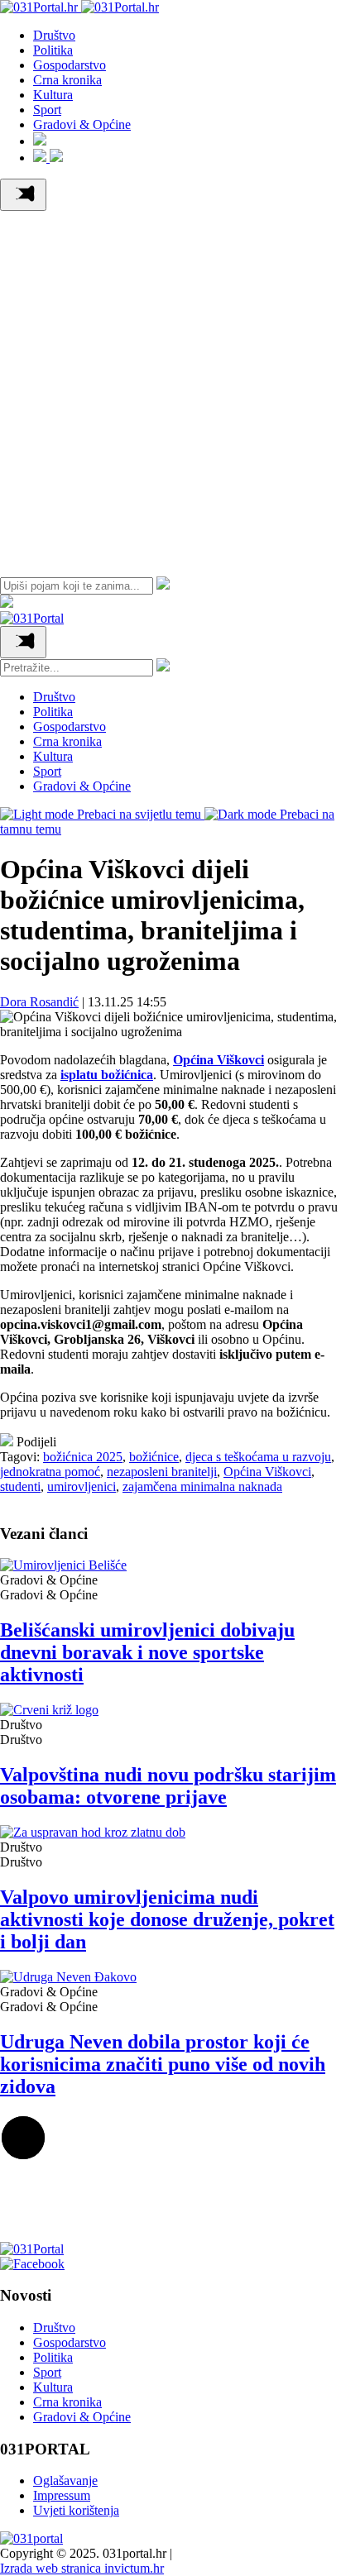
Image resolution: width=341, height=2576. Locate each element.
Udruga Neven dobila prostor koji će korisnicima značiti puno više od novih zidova (163, 2064)
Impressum (62, 2495)
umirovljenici (82, 1486)
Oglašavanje (65, 2480)
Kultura (53, 95)
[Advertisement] (170, 390)
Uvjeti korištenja (76, 2510)
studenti (20, 1486)
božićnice (154, 1457)
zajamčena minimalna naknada (202, 1486)
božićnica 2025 (83, 1457)
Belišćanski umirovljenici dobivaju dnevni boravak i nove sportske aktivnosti (147, 1652)
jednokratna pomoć (50, 1472)
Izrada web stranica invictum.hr (82, 2568)
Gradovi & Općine (82, 124)
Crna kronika (67, 80)
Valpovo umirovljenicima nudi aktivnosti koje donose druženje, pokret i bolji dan (167, 1919)
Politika (53, 50)
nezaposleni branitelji (162, 1472)
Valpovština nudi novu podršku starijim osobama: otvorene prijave (168, 1786)
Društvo (54, 35)
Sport (47, 110)
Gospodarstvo (70, 65)
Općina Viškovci (267, 1472)
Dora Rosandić (39, 1002)
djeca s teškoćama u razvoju (258, 1457)
